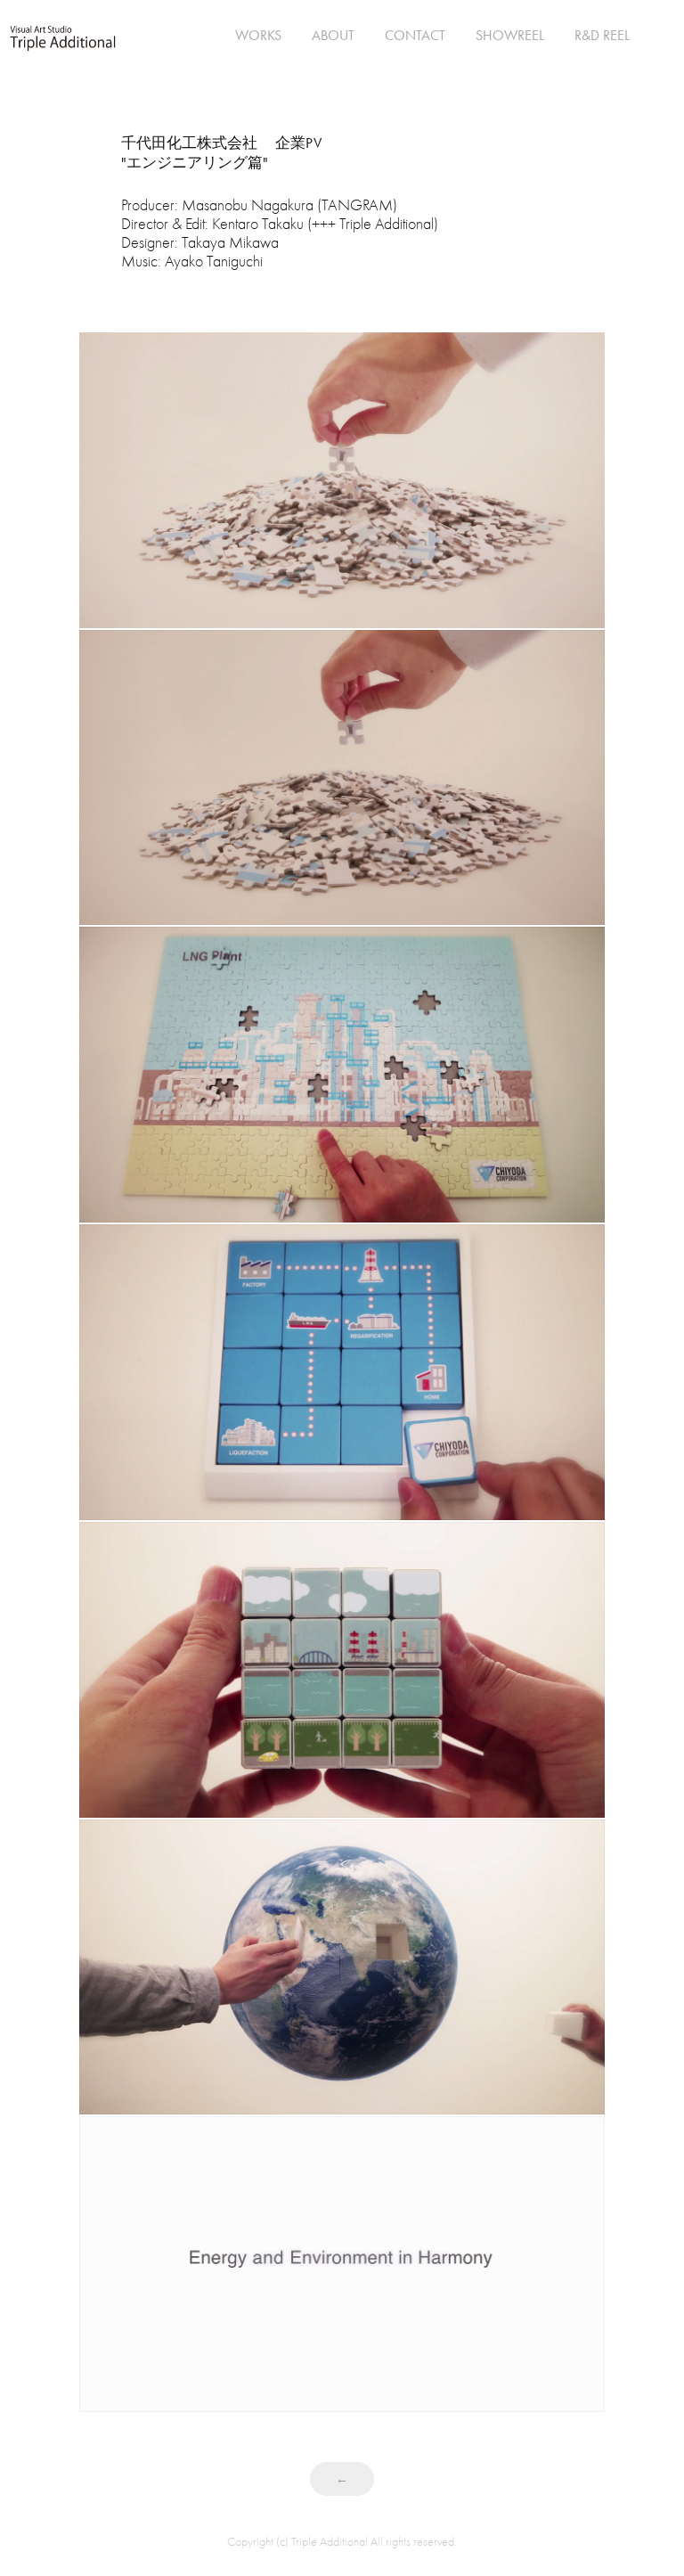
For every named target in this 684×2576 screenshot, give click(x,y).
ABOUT (333, 35)
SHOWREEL (510, 35)
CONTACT (415, 35)
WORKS (258, 35)
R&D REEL (602, 35)
